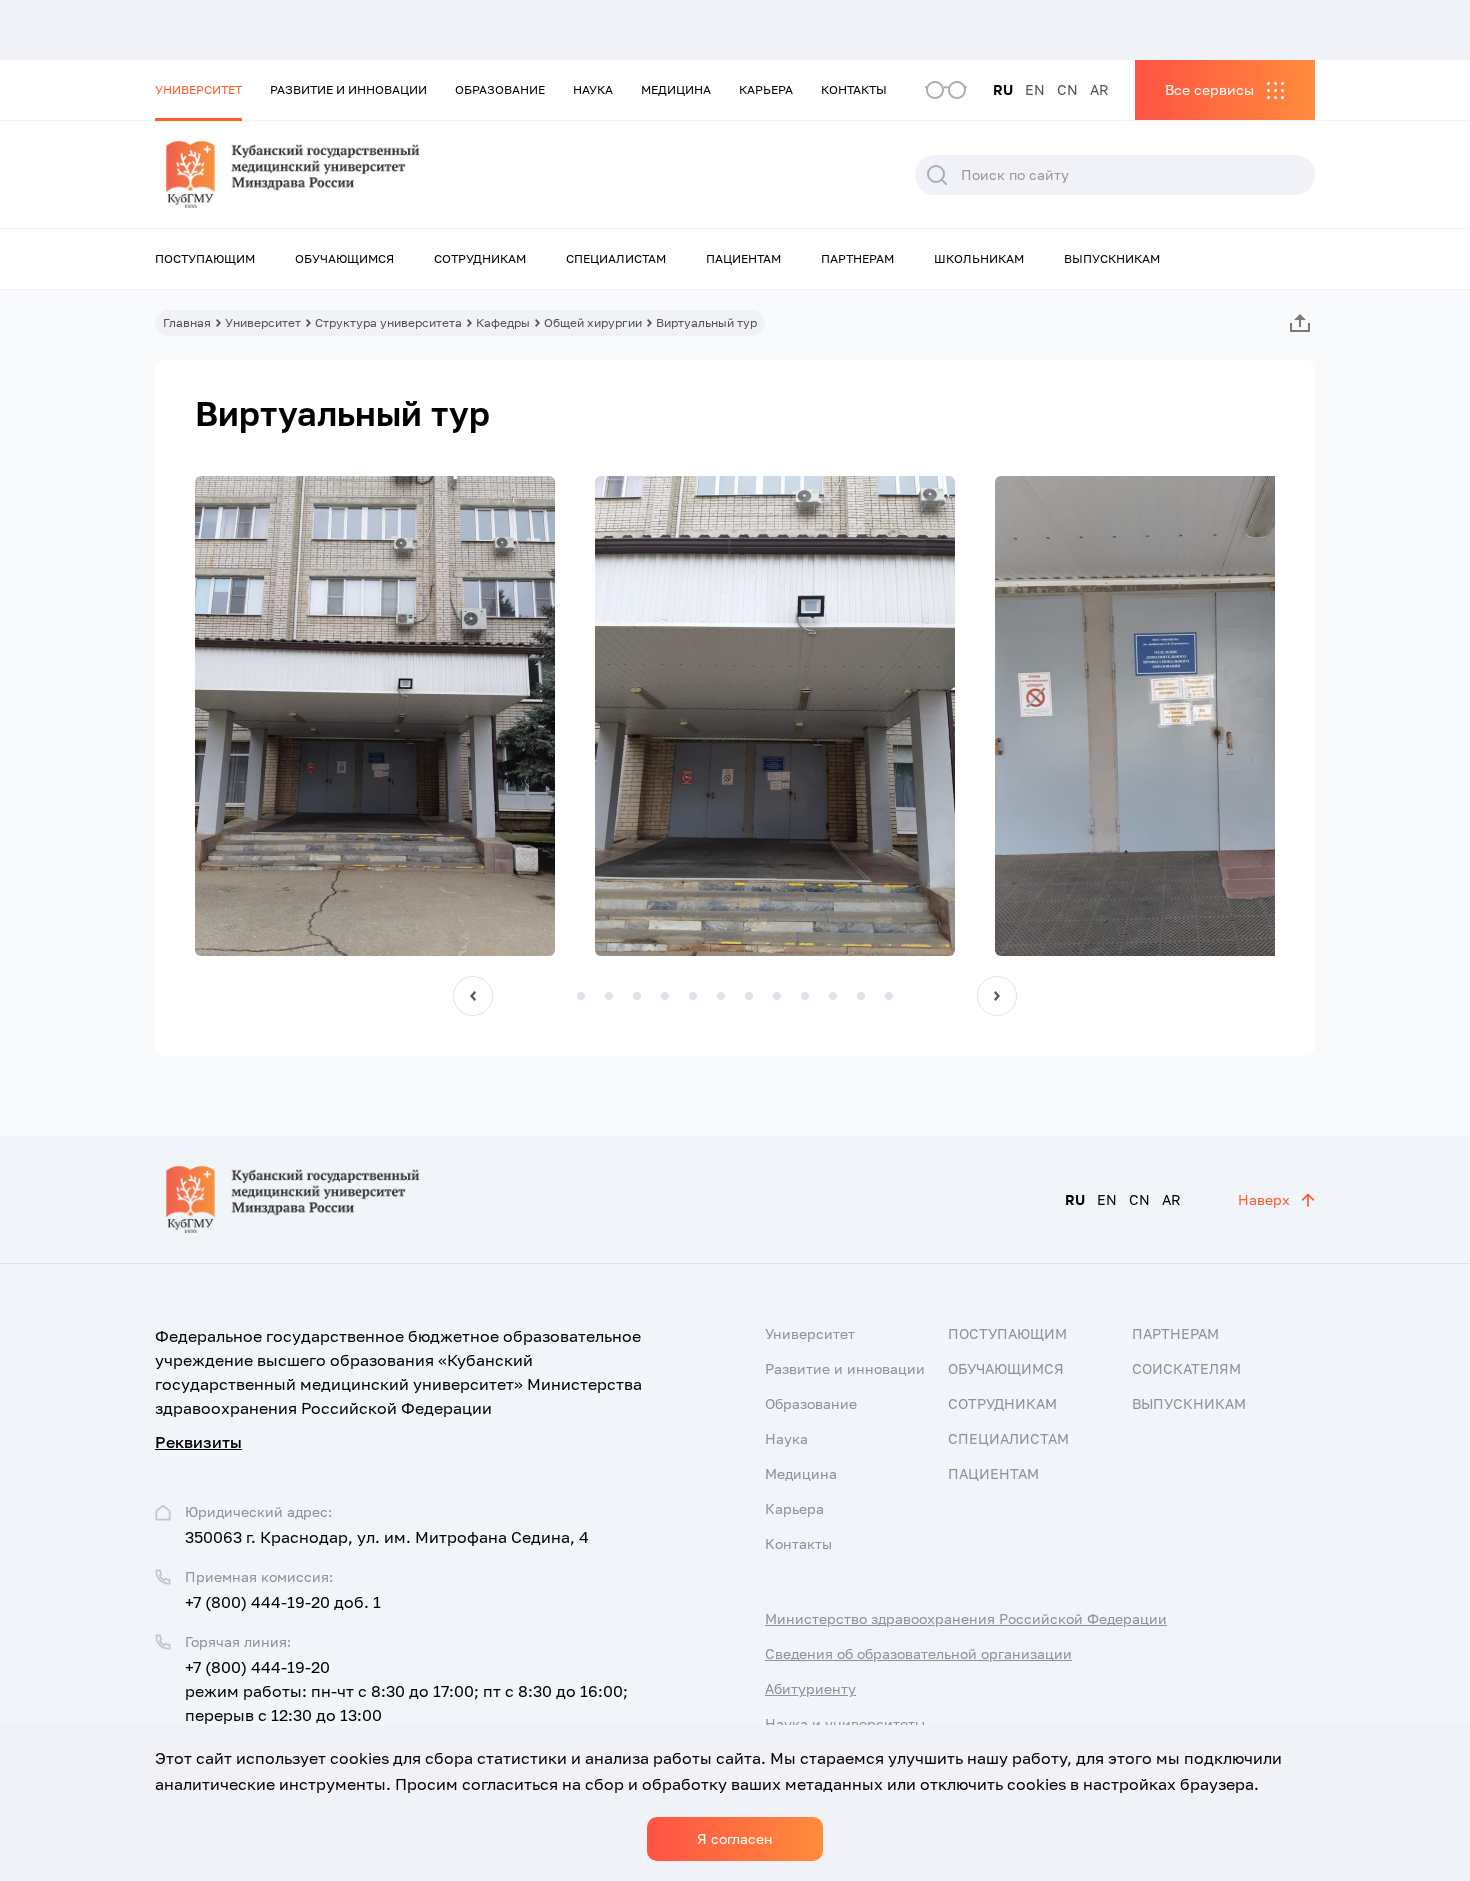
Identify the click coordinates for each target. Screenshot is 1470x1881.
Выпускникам (1112, 258)
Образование (500, 89)
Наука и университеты (845, 1723)
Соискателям (1186, 1368)
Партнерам (857, 258)
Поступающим (205, 258)
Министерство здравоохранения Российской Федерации (966, 1618)
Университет (198, 89)
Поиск (937, 175)
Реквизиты (198, 1442)
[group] (375, 716)
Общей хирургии (593, 322)
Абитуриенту (810, 1688)
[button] (473, 996)
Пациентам (743, 258)
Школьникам (979, 258)
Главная (187, 322)
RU (1003, 89)
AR (1099, 89)
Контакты (854, 89)
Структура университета (388, 322)
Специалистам (616, 258)
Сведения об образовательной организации (918, 1653)
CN (1067, 89)
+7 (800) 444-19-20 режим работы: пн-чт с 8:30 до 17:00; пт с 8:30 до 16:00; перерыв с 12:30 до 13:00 (406, 1691)
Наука (593, 89)
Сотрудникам (480, 258)
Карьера (766, 89)
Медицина (676, 89)
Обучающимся (344, 258)
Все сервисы (1209, 89)
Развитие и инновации (348, 89)
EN (1035, 89)
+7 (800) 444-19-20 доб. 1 (283, 1602)
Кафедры (503, 322)
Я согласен (735, 1838)
